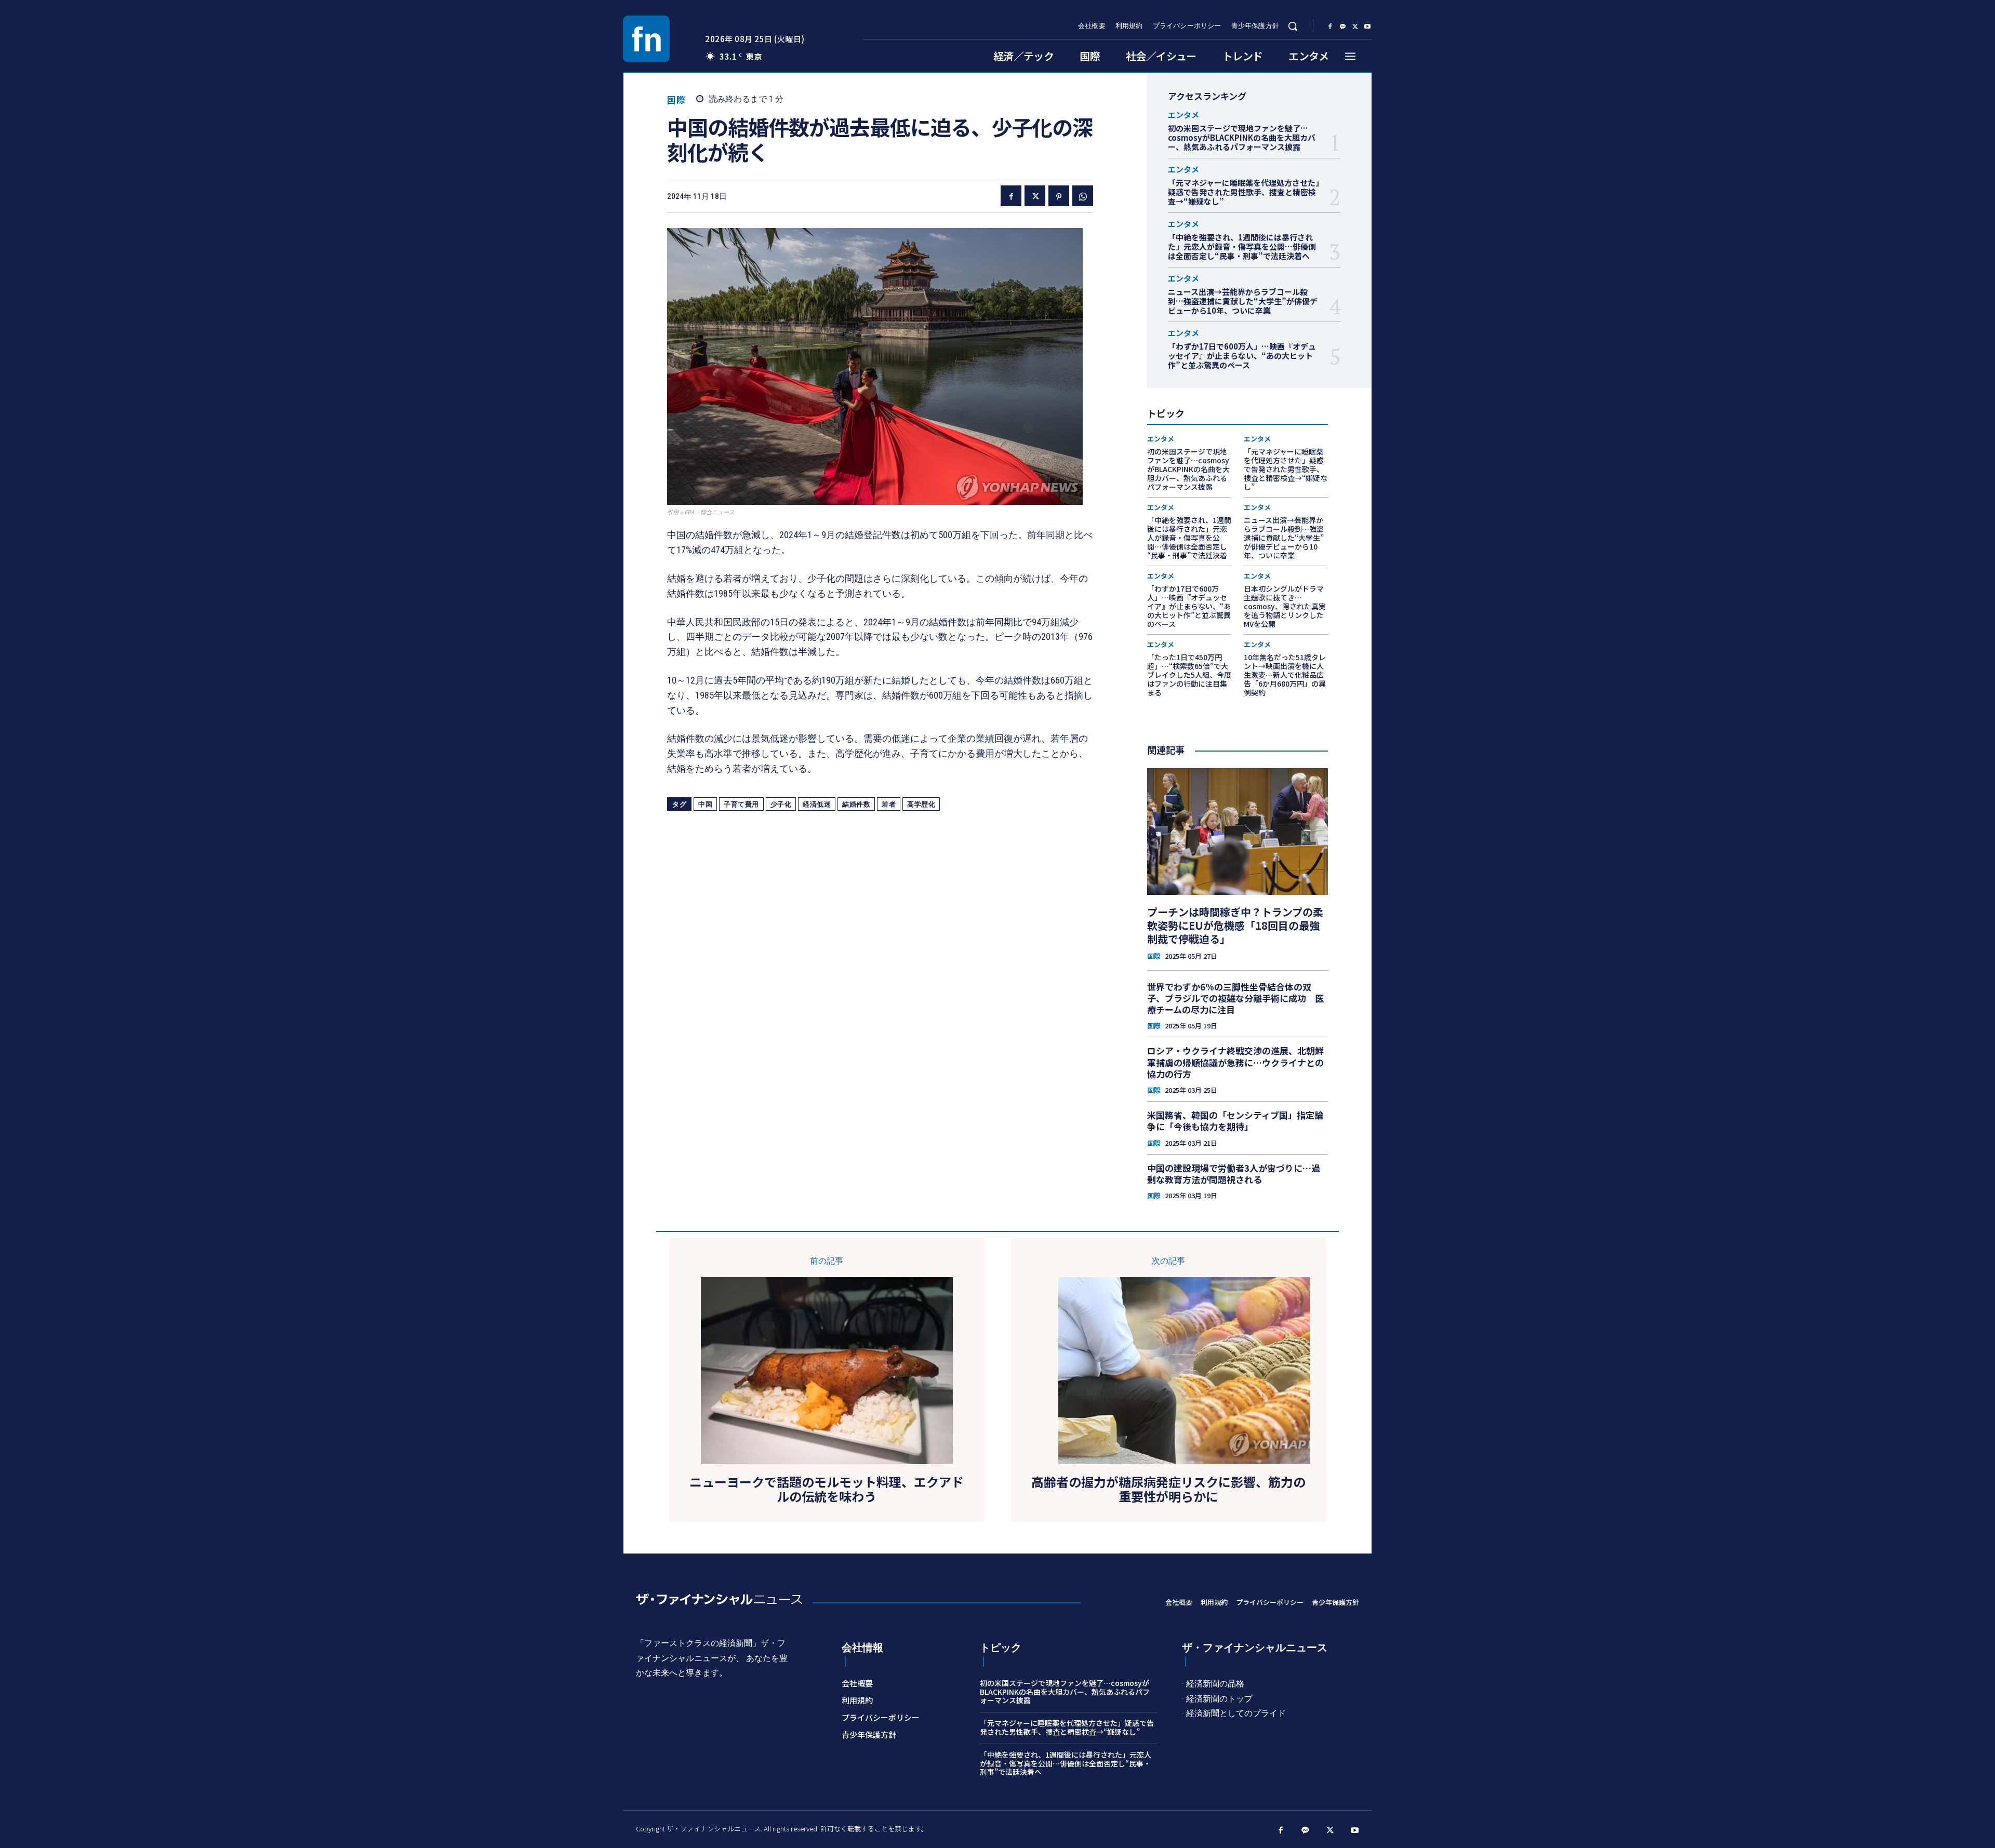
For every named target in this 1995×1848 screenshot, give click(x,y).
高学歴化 (921, 804)
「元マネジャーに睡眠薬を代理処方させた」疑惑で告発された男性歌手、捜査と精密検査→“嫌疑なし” (1244, 192)
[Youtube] (1367, 26)
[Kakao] (1342, 26)
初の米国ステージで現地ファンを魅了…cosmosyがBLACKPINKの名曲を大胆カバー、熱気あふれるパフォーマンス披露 (1242, 137)
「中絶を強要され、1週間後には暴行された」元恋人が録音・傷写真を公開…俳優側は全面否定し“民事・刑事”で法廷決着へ (1242, 246)
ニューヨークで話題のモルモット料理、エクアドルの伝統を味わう (827, 1490)
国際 (676, 99)
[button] (1293, 26)
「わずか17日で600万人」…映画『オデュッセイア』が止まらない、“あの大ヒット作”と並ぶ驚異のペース (1242, 356)
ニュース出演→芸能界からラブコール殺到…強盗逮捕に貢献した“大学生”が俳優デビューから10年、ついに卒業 (1243, 301)
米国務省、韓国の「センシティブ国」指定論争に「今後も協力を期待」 (1235, 1121)
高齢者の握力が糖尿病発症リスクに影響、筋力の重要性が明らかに (1168, 1490)
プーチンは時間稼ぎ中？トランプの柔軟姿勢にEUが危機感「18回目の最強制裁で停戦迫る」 (1235, 925)
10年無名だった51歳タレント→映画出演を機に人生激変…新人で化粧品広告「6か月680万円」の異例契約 (1285, 674)
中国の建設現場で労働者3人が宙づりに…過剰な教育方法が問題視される (1234, 1174)
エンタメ (1183, 115)
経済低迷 (817, 804)
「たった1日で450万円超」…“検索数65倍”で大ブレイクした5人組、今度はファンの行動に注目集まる (1189, 674)
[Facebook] (1330, 26)
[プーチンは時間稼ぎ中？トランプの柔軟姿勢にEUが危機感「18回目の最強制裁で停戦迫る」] (1238, 832)
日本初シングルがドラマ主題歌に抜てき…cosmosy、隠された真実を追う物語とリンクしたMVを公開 (1285, 606)
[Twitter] (1355, 26)
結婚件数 (856, 804)
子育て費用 (741, 804)
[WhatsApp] (1083, 196)
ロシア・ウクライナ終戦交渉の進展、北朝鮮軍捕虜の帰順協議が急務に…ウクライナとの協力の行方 (1235, 1062)
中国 (705, 804)
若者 (889, 804)
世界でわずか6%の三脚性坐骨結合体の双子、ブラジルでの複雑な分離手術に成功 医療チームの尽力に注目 (1235, 998)
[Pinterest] (1059, 196)
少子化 (781, 804)
